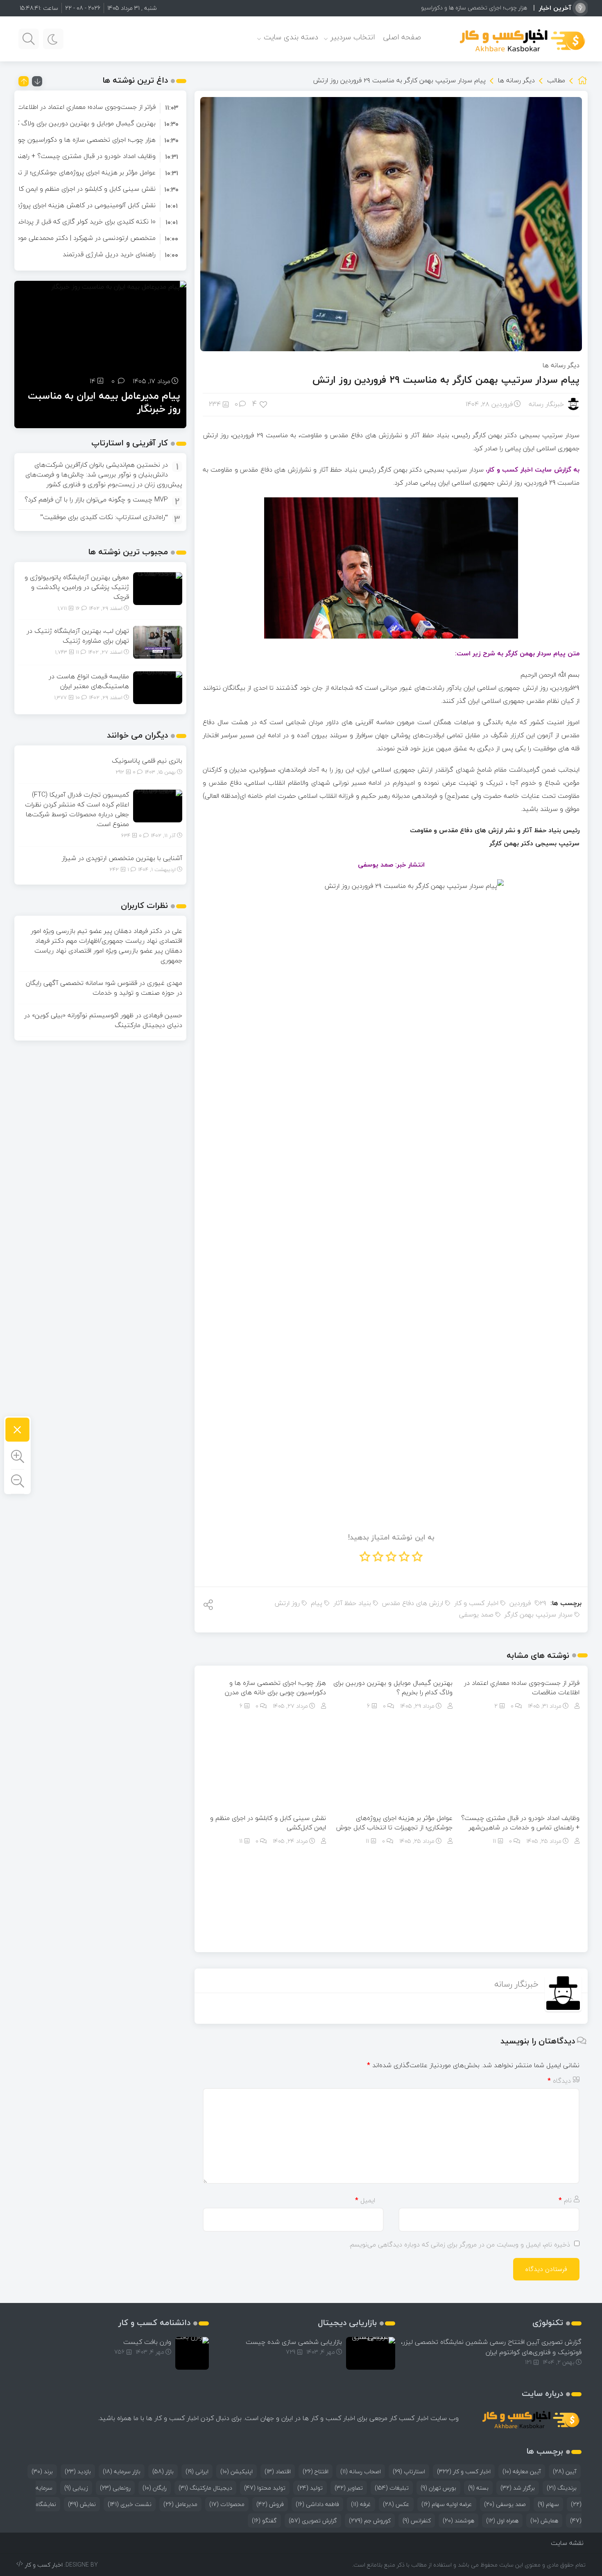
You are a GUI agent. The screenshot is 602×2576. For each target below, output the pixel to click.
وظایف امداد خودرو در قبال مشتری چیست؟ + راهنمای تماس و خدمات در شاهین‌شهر (520, 1823)
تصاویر (349, 2488)
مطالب (556, 80)
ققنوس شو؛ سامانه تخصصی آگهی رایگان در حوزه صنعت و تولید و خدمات (104, 988)
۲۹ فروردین (528, 1603)
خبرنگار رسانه (546, 404)
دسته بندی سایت (291, 37)
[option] (100, 107)
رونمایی (115, 2488)
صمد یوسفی (476, 1615)
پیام (317, 1603)
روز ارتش (287, 1603)
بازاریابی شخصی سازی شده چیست (294, 2342)
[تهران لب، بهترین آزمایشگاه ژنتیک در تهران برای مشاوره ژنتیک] (158, 641)
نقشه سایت (567, 2543)
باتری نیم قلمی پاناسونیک (147, 761)
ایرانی (197, 2471)
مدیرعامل (180, 2504)
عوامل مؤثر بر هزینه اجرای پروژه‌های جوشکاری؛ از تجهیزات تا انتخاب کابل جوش (394, 1823)
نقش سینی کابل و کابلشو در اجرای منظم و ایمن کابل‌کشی (268, 1823)
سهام (548, 2504)
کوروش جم (370, 2521)
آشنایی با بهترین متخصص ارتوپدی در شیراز (122, 858)
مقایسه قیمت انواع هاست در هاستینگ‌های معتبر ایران (89, 681)
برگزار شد (518, 2488)
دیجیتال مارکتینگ (205, 2488)
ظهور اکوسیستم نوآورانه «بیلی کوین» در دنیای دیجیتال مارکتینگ (103, 1020)
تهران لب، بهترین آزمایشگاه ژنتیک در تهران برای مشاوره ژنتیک (78, 636)
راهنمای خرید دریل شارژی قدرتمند (109, 254)
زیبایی (76, 2488)
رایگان (155, 2488)
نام (565, 2200)
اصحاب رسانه (361, 2471)
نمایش (82, 2504)
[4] (264, 404)
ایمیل (365, 2200)
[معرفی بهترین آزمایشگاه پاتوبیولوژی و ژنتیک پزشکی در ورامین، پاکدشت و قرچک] (158, 588)
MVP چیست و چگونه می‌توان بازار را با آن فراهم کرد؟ (96, 499)
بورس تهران (438, 2488)
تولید (310, 2488)
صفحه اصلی (402, 37)
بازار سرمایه (122, 2471)
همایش (544, 2521)
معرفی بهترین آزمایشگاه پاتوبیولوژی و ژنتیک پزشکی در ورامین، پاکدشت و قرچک (77, 587)
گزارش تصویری (313, 2521)
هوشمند (458, 2521)
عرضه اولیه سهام (447, 2504)
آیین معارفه (522, 2471)
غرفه (361, 2504)
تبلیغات (392, 2488)
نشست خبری (130, 2504)
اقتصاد (278, 2471)
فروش (270, 2504)
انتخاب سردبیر (353, 37)
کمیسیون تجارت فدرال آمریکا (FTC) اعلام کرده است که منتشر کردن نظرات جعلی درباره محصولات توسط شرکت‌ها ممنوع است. (77, 809)
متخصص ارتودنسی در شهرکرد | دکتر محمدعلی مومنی (82, 238)
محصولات (227, 2504)
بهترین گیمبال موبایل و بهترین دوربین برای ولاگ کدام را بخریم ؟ (393, 1688)
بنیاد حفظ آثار (352, 1603)
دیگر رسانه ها (516, 80)
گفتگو (264, 2521)
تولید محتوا (265, 2488)
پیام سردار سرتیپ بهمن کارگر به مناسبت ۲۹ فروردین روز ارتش (446, 380)
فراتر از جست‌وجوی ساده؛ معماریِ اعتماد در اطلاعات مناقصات (522, 1688)
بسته (478, 2488)
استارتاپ (409, 2471)
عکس (396, 2504)
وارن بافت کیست (147, 2342)
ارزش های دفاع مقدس (413, 1603)
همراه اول (502, 2521)
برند (42, 2471)
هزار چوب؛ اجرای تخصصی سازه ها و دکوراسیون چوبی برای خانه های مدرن (440, 8)
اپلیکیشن (236, 2471)
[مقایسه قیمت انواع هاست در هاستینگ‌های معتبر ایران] (158, 687)
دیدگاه (559, 2081)
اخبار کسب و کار (476, 1603)
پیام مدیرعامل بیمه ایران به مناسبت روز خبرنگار (104, 402)
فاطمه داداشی (317, 2504)
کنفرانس (417, 2521)
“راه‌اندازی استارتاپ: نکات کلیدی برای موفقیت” (104, 517)
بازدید (78, 2471)
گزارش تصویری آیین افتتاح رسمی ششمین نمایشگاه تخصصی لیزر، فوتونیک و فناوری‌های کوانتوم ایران (491, 2347)
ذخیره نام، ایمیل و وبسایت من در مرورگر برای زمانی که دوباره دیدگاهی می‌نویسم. (459, 2244)
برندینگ (562, 2488)
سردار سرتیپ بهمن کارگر (539, 1615)
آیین (565, 2471)
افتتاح (316, 2471)
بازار (163, 2471)
